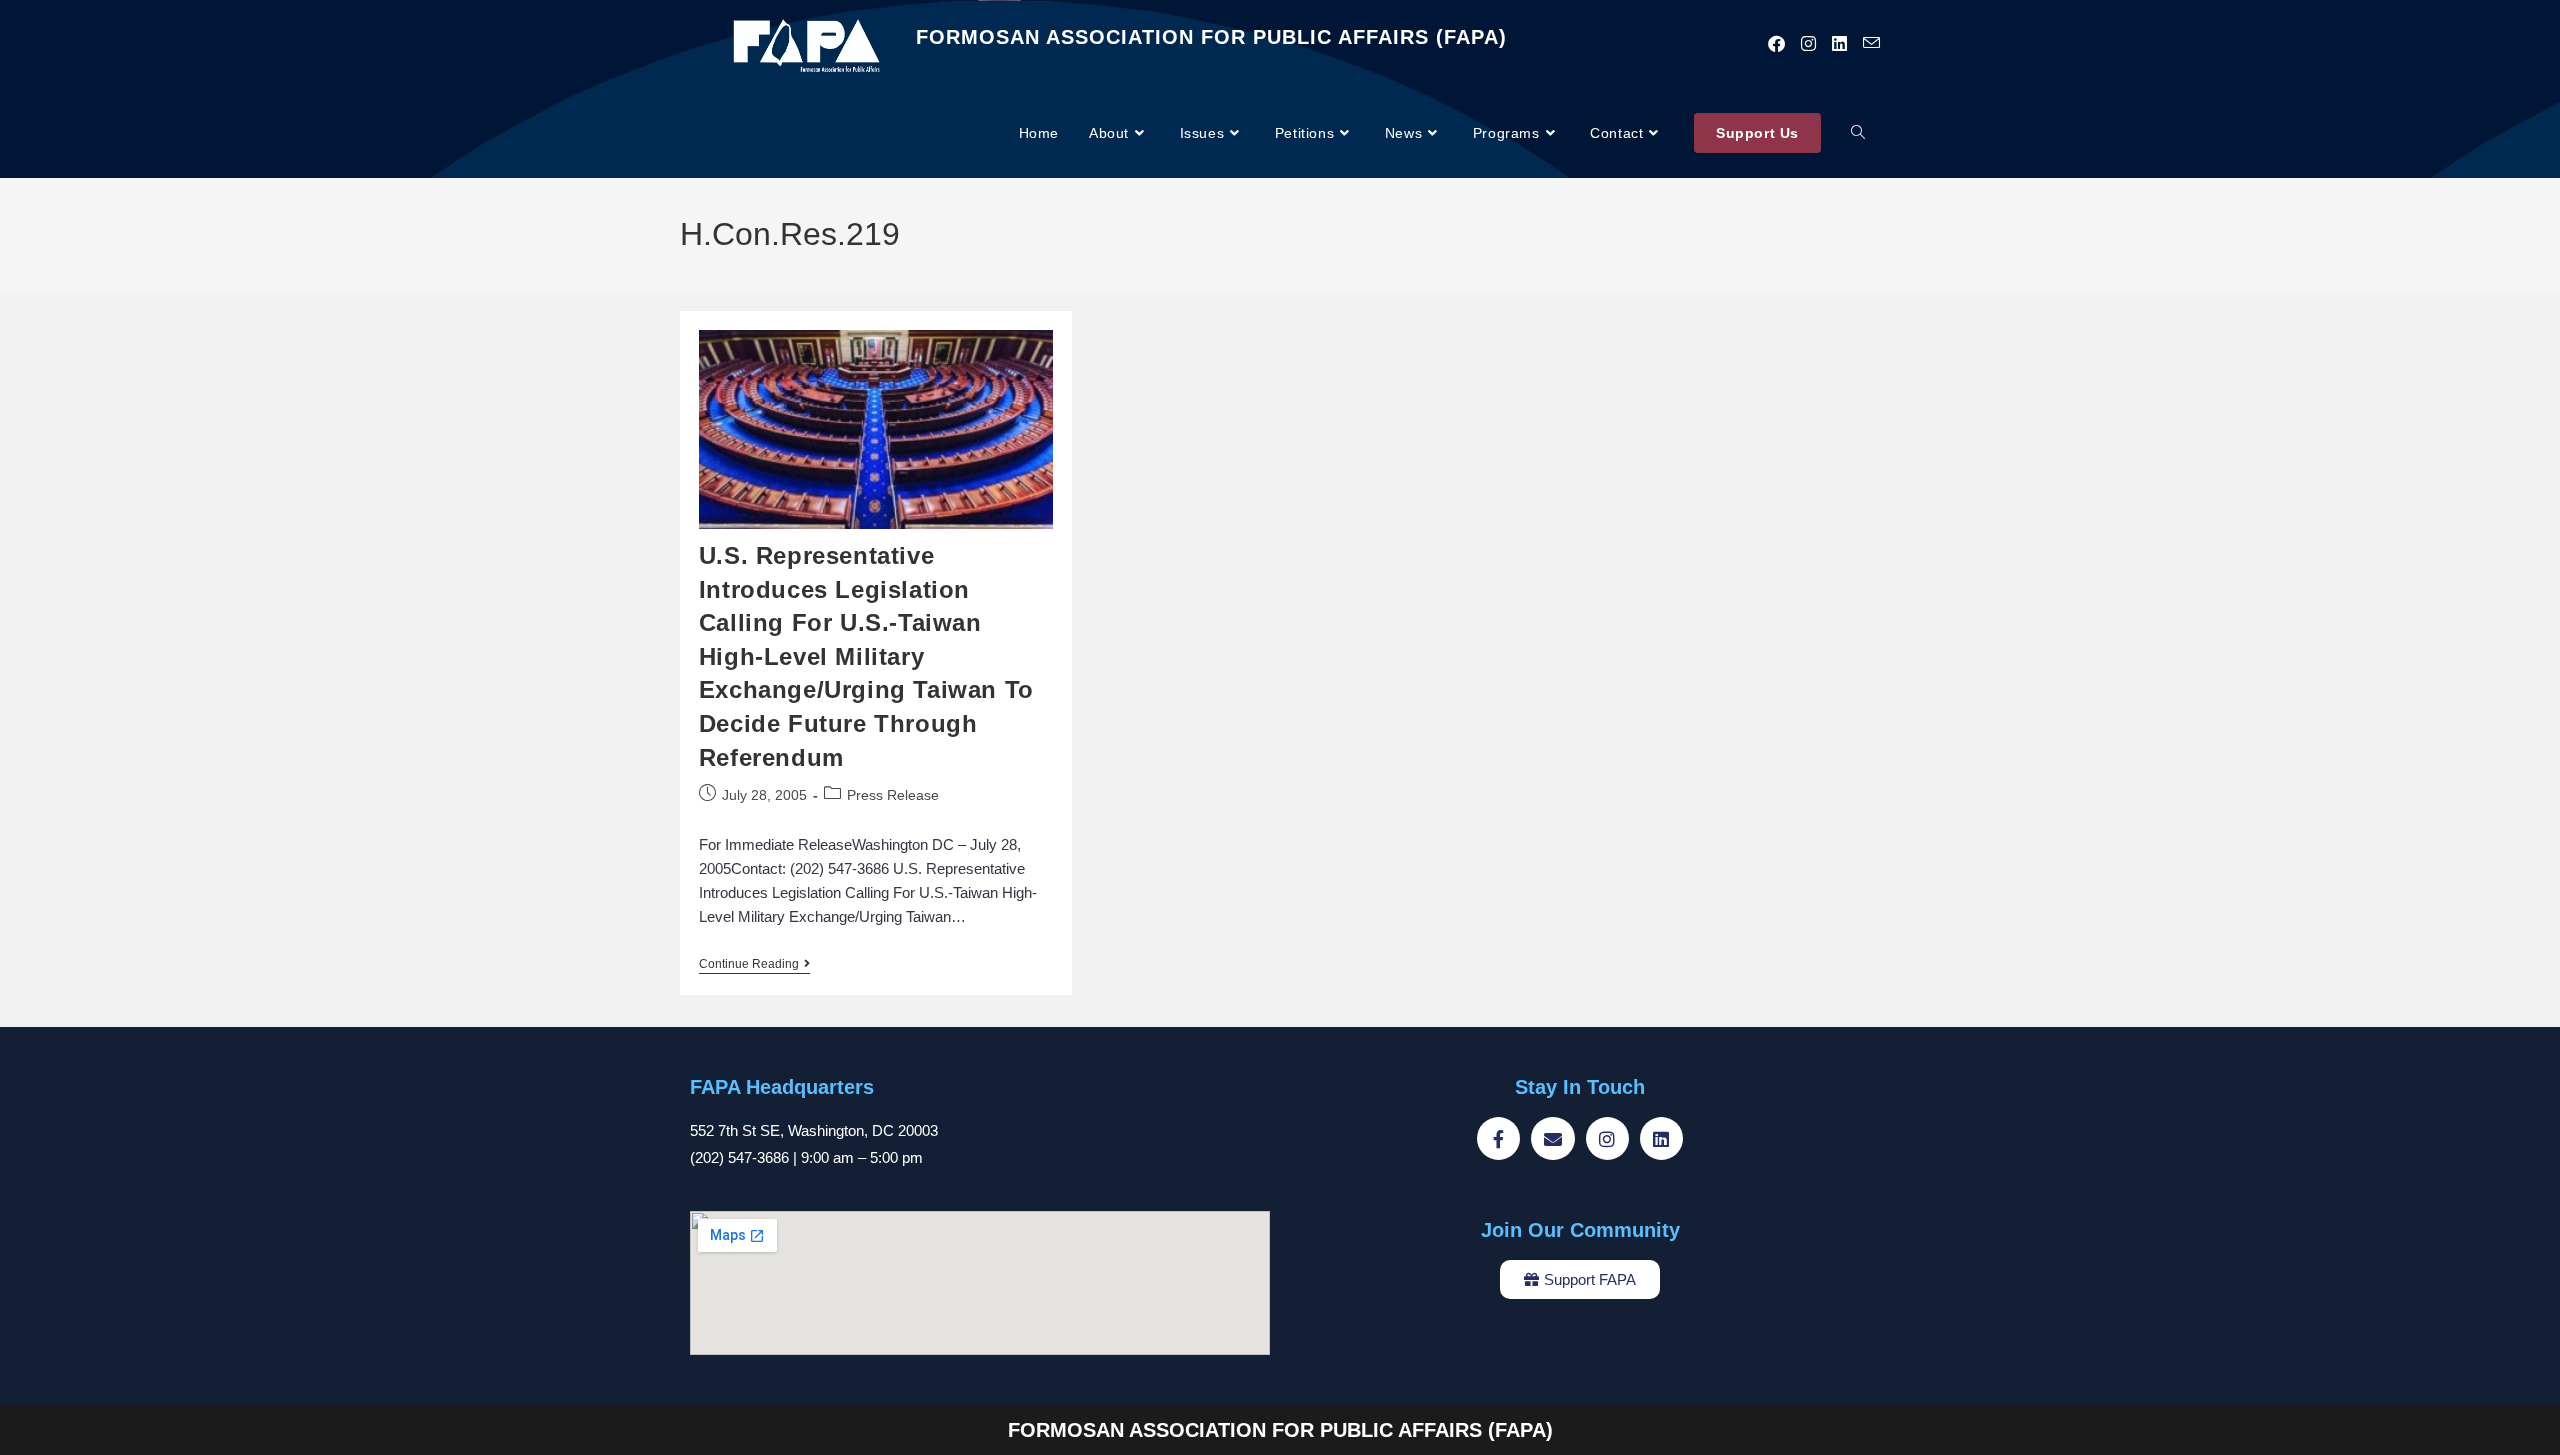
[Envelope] (1552, 1138)
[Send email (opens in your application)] (1871, 43)
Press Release (893, 795)
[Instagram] (1607, 1138)
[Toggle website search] (1858, 133)
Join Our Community (1580, 1230)
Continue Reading (754, 964)
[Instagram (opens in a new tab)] (1808, 44)
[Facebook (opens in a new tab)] (1776, 44)
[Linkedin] (1661, 1138)
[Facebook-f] (1498, 1138)
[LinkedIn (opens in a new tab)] (1839, 44)
